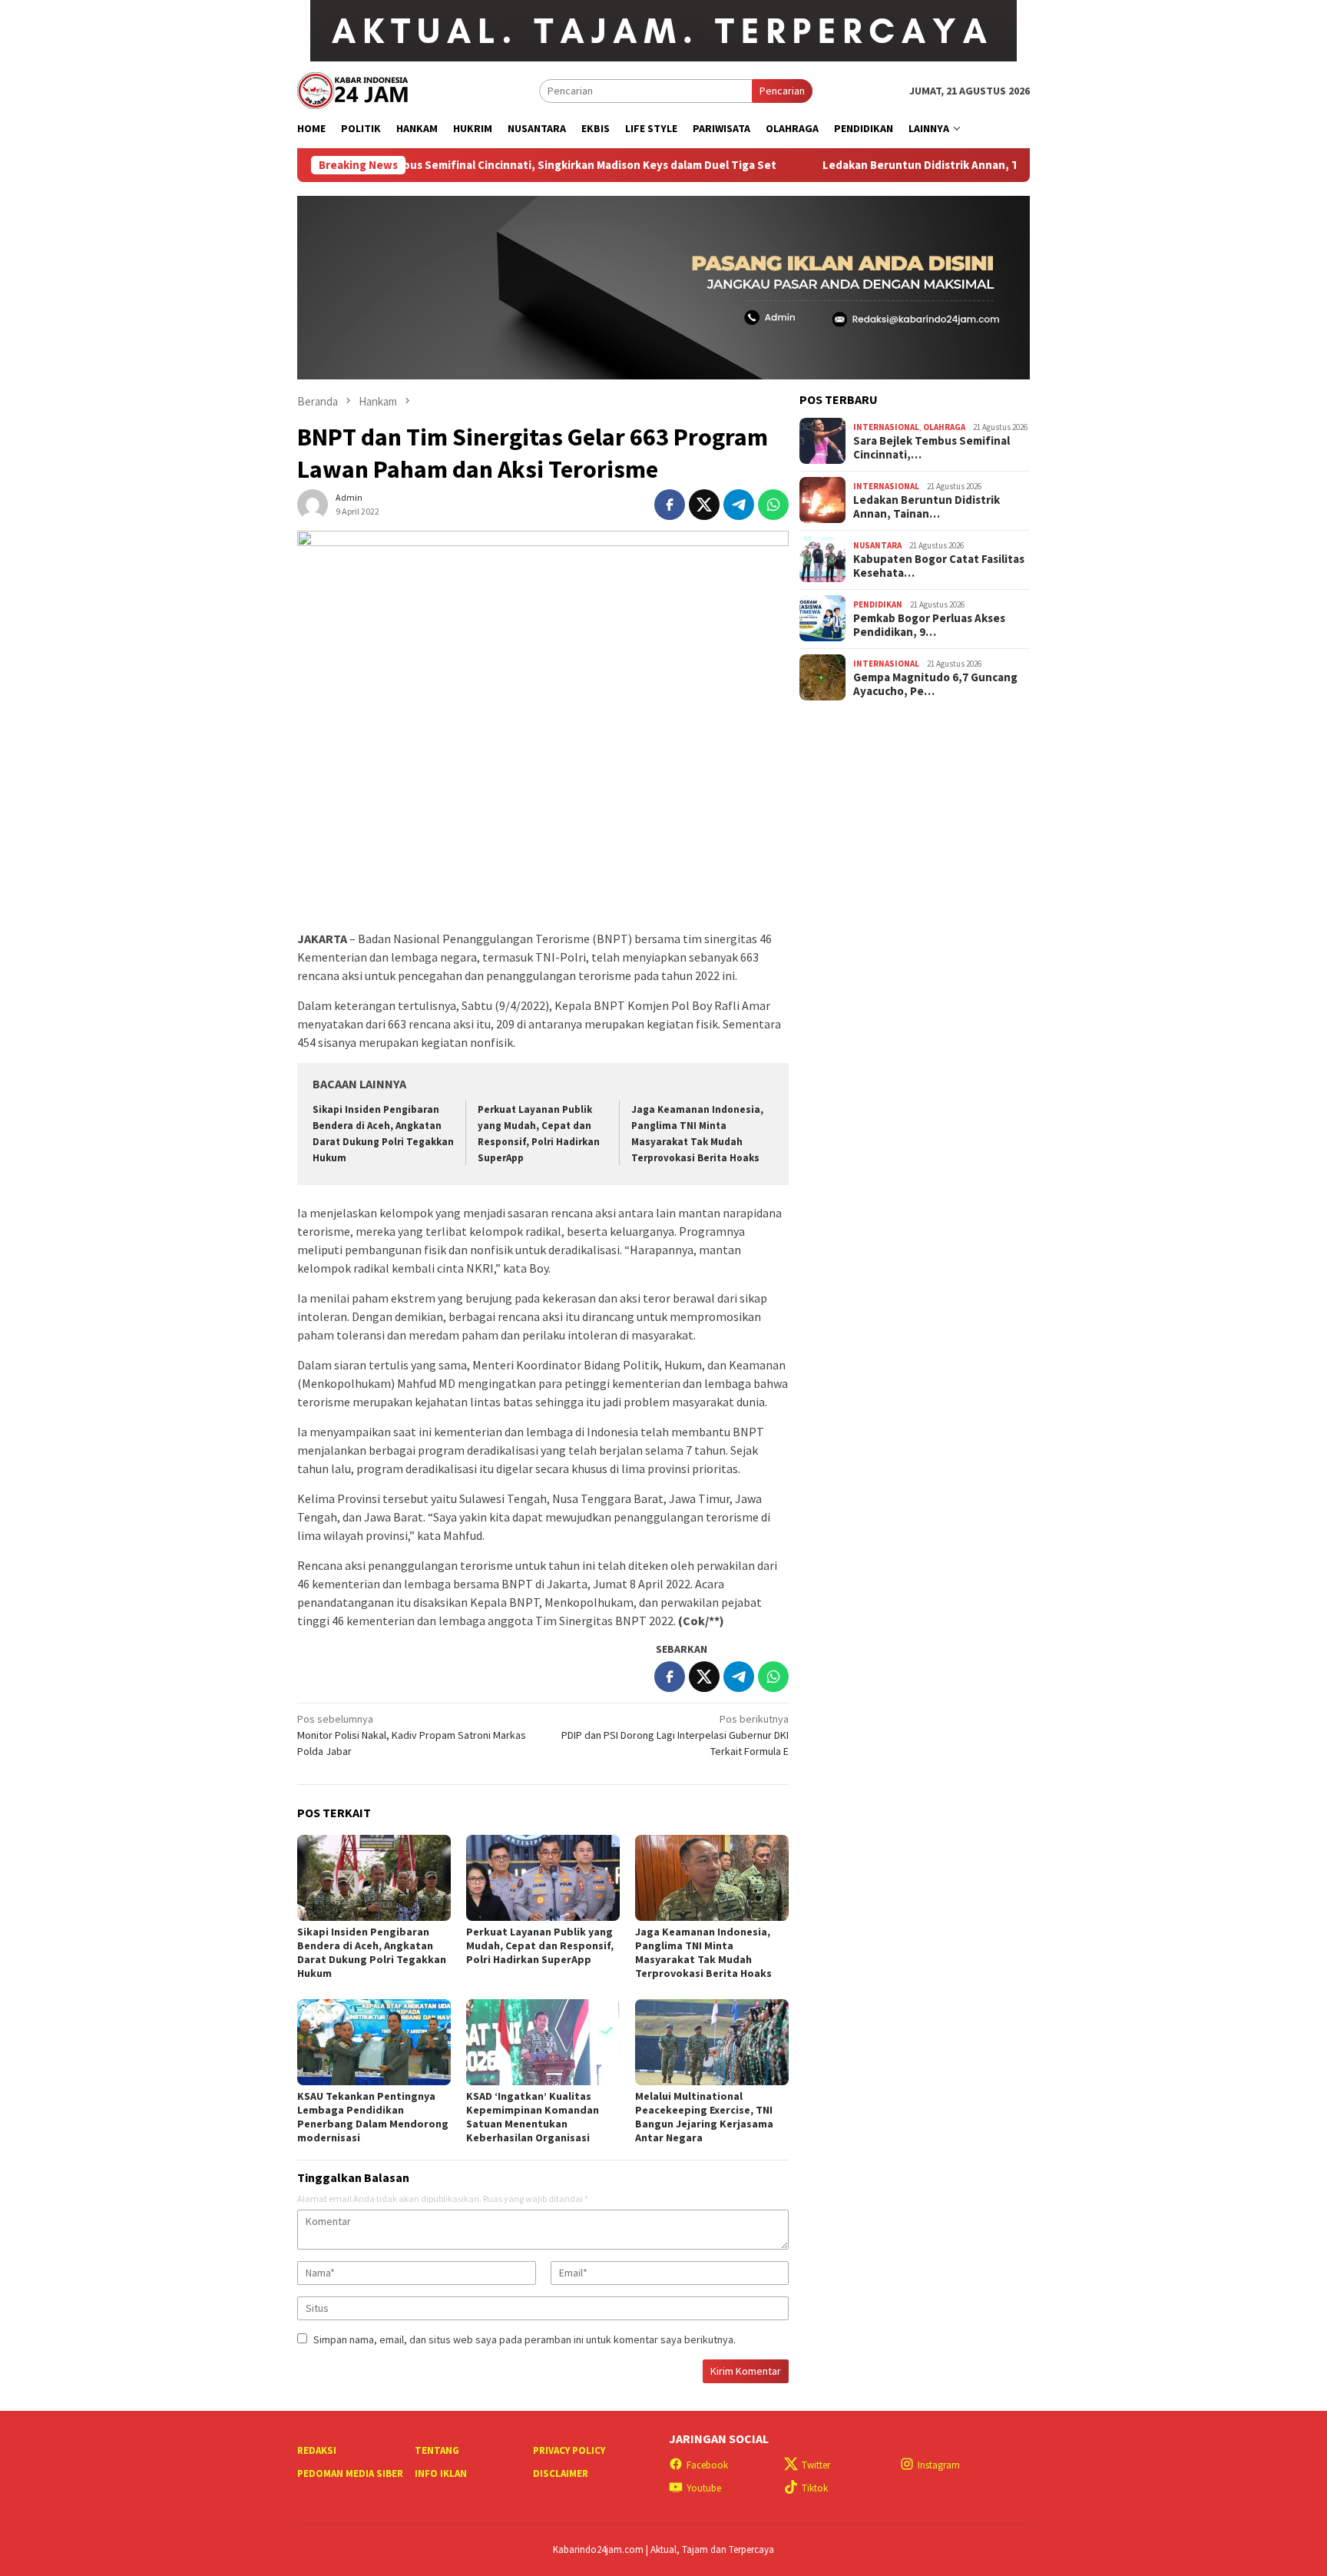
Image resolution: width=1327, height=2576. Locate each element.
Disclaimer (561, 2473)
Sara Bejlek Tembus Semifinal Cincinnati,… (932, 447)
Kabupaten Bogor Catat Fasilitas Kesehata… (939, 565)
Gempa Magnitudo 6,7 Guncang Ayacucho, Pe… (935, 684)
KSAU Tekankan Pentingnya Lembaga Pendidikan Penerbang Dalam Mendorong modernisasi (373, 2117)
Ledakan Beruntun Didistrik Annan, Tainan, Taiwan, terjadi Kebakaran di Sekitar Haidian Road (981, 165)
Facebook (707, 2465)
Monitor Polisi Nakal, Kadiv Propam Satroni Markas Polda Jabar (412, 1735)
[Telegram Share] (739, 505)
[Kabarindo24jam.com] (352, 89)
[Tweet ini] (704, 505)
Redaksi (317, 2450)
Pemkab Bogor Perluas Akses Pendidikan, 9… (929, 624)
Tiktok (815, 2488)
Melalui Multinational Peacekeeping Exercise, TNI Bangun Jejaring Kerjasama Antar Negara (704, 2117)
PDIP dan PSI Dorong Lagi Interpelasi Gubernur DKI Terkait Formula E (675, 1735)
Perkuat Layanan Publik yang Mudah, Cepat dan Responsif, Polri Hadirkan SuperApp (540, 1945)
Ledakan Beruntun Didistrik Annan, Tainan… (927, 506)
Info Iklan (441, 2473)
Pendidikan (878, 604)
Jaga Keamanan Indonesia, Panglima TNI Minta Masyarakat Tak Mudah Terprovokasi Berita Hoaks (703, 1952)
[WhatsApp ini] (773, 505)
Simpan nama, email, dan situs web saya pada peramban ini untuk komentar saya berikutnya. (525, 2339)
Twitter (816, 2465)
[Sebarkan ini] (670, 505)
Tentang (437, 2450)
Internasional (886, 427)
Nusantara (877, 545)
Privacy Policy (569, 2450)
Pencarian (782, 91)
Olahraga (944, 427)
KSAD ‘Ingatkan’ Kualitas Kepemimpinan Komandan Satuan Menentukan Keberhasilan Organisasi (533, 2117)
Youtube (704, 2488)
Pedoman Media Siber (350, 2473)
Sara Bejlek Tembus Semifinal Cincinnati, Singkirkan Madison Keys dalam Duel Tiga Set (458, 165)
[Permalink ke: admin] (313, 504)
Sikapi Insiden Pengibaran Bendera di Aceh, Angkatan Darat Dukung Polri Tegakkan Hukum (372, 1952)
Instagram (939, 2465)
